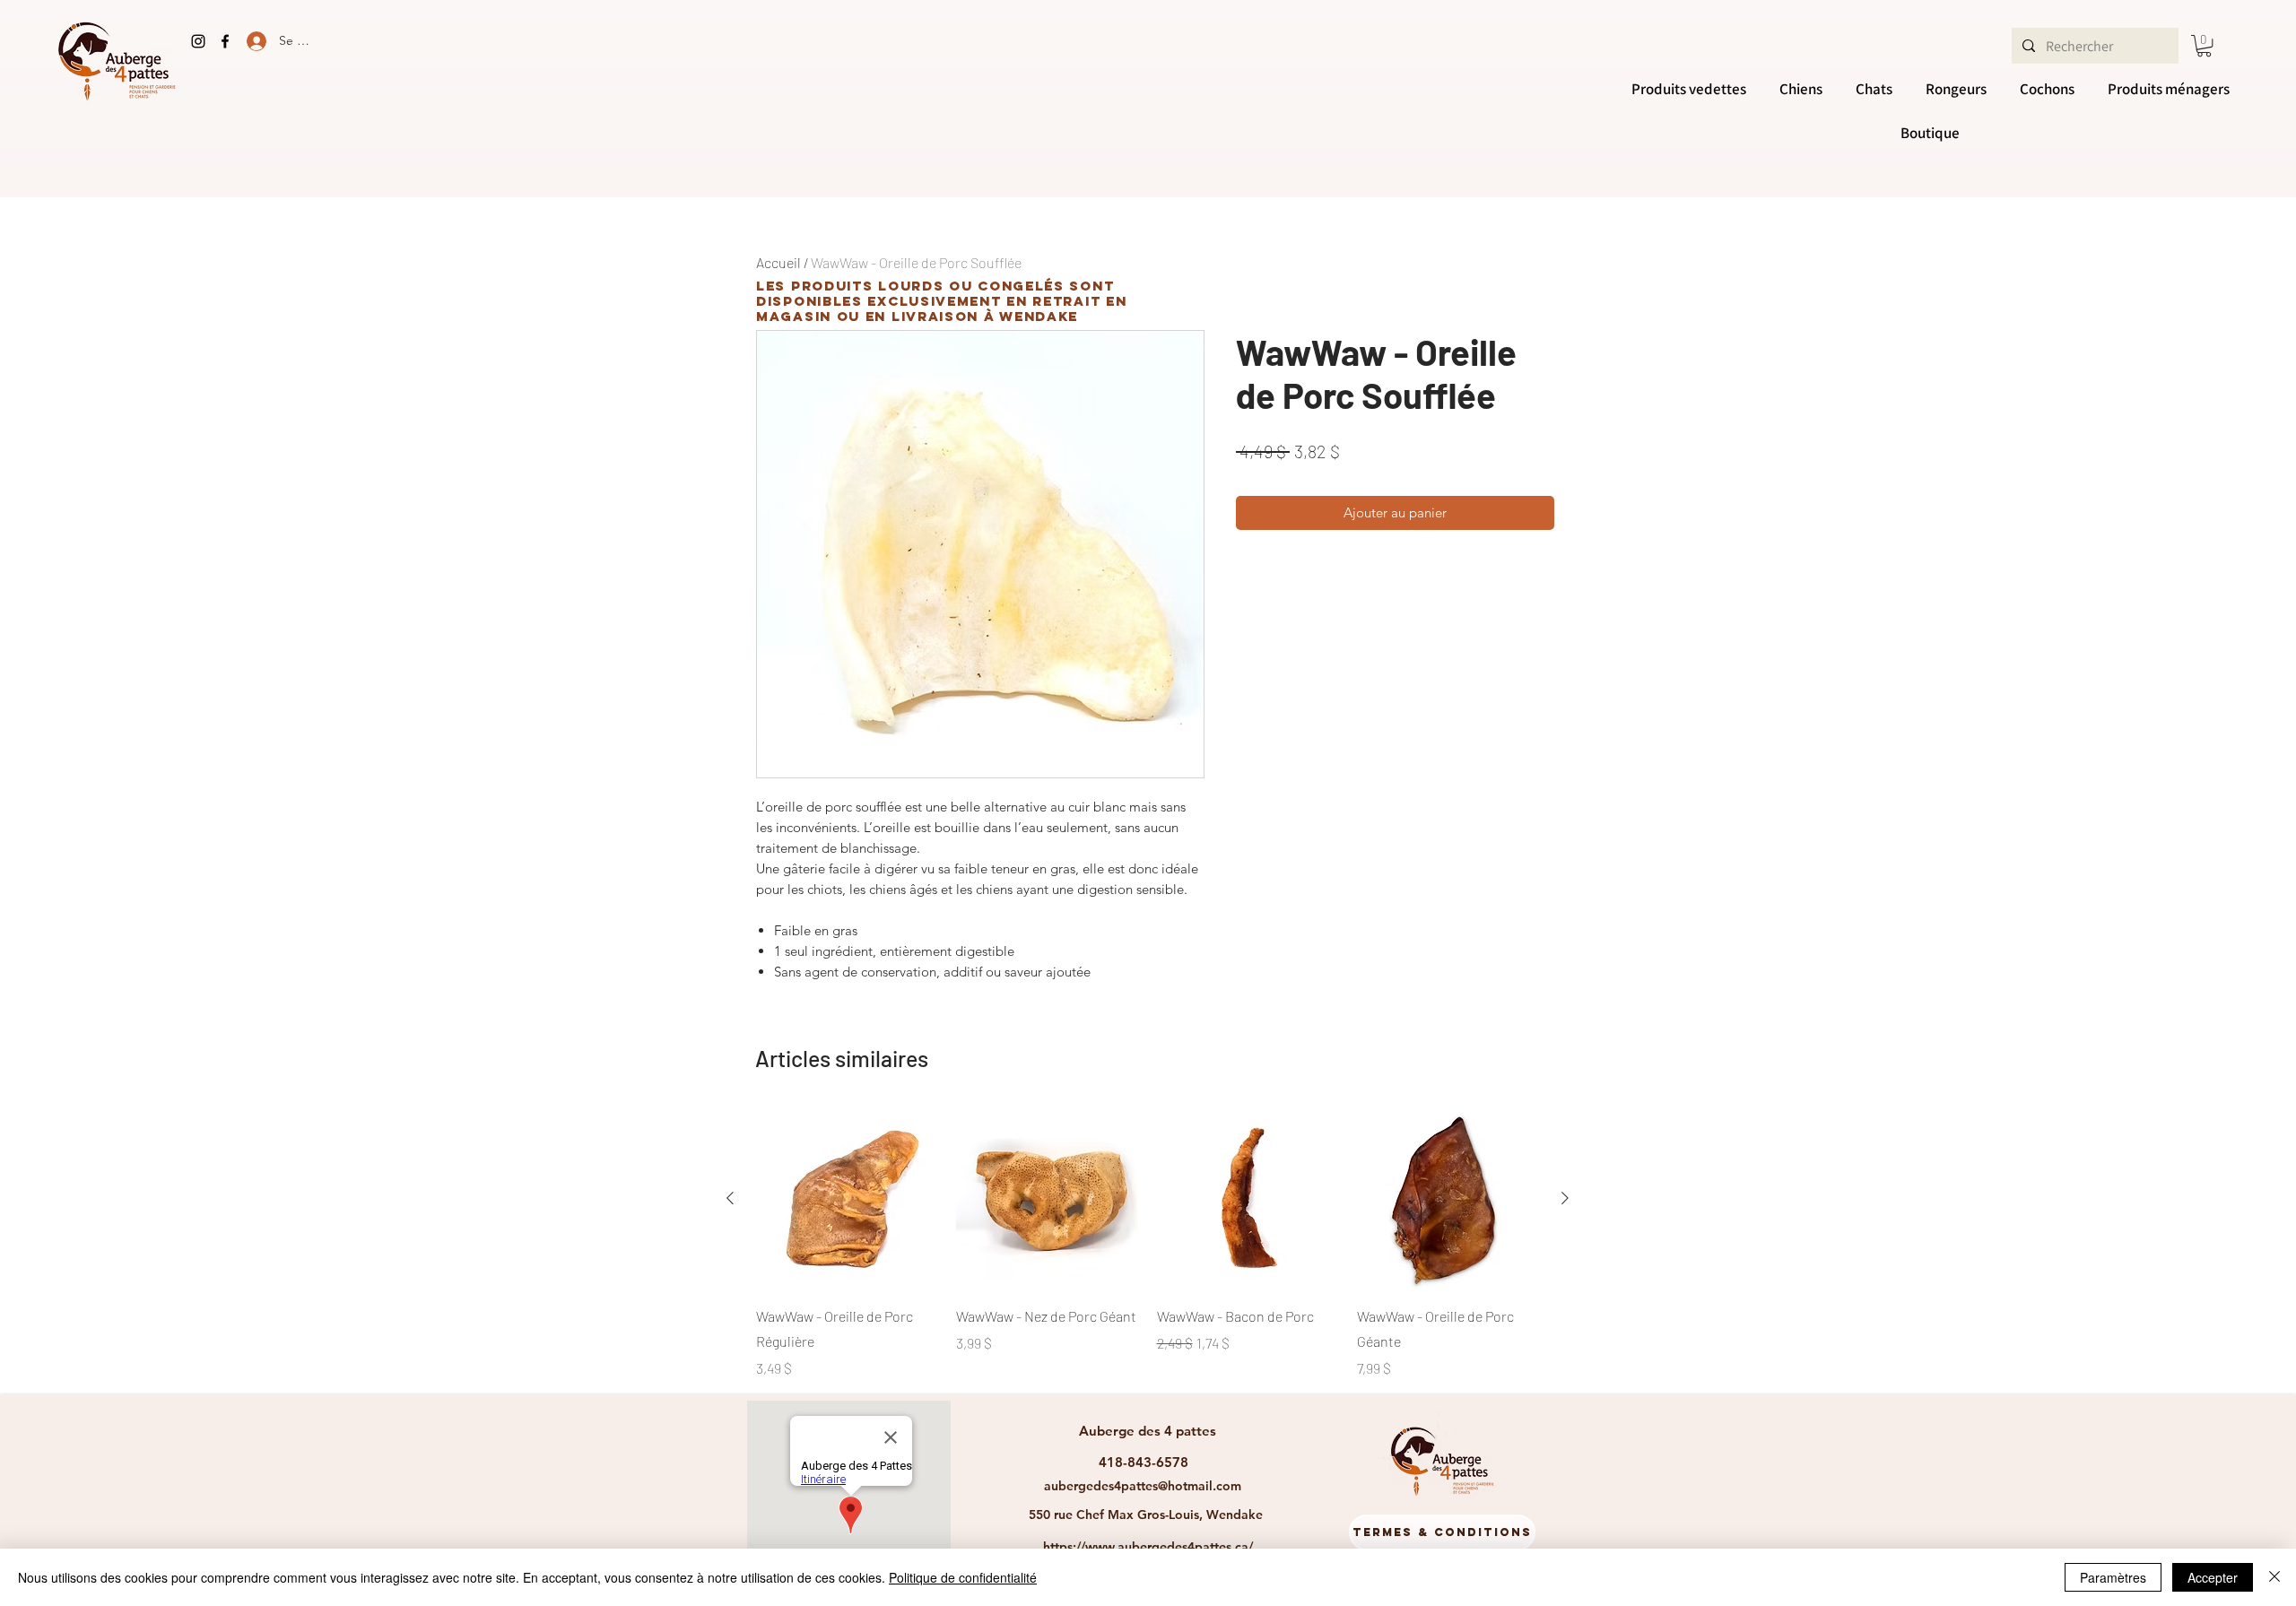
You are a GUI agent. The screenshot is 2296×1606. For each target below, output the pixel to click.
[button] (2204, 46)
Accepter (2213, 1577)
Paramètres (2113, 1577)
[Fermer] (2274, 1577)
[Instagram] (198, 41)
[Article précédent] (730, 1198)
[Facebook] (225, 41)
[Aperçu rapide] (847, 1198)
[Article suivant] (1565, 1198)
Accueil (778, 262)
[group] (1148, 1243)
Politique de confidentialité (963, 1577)
